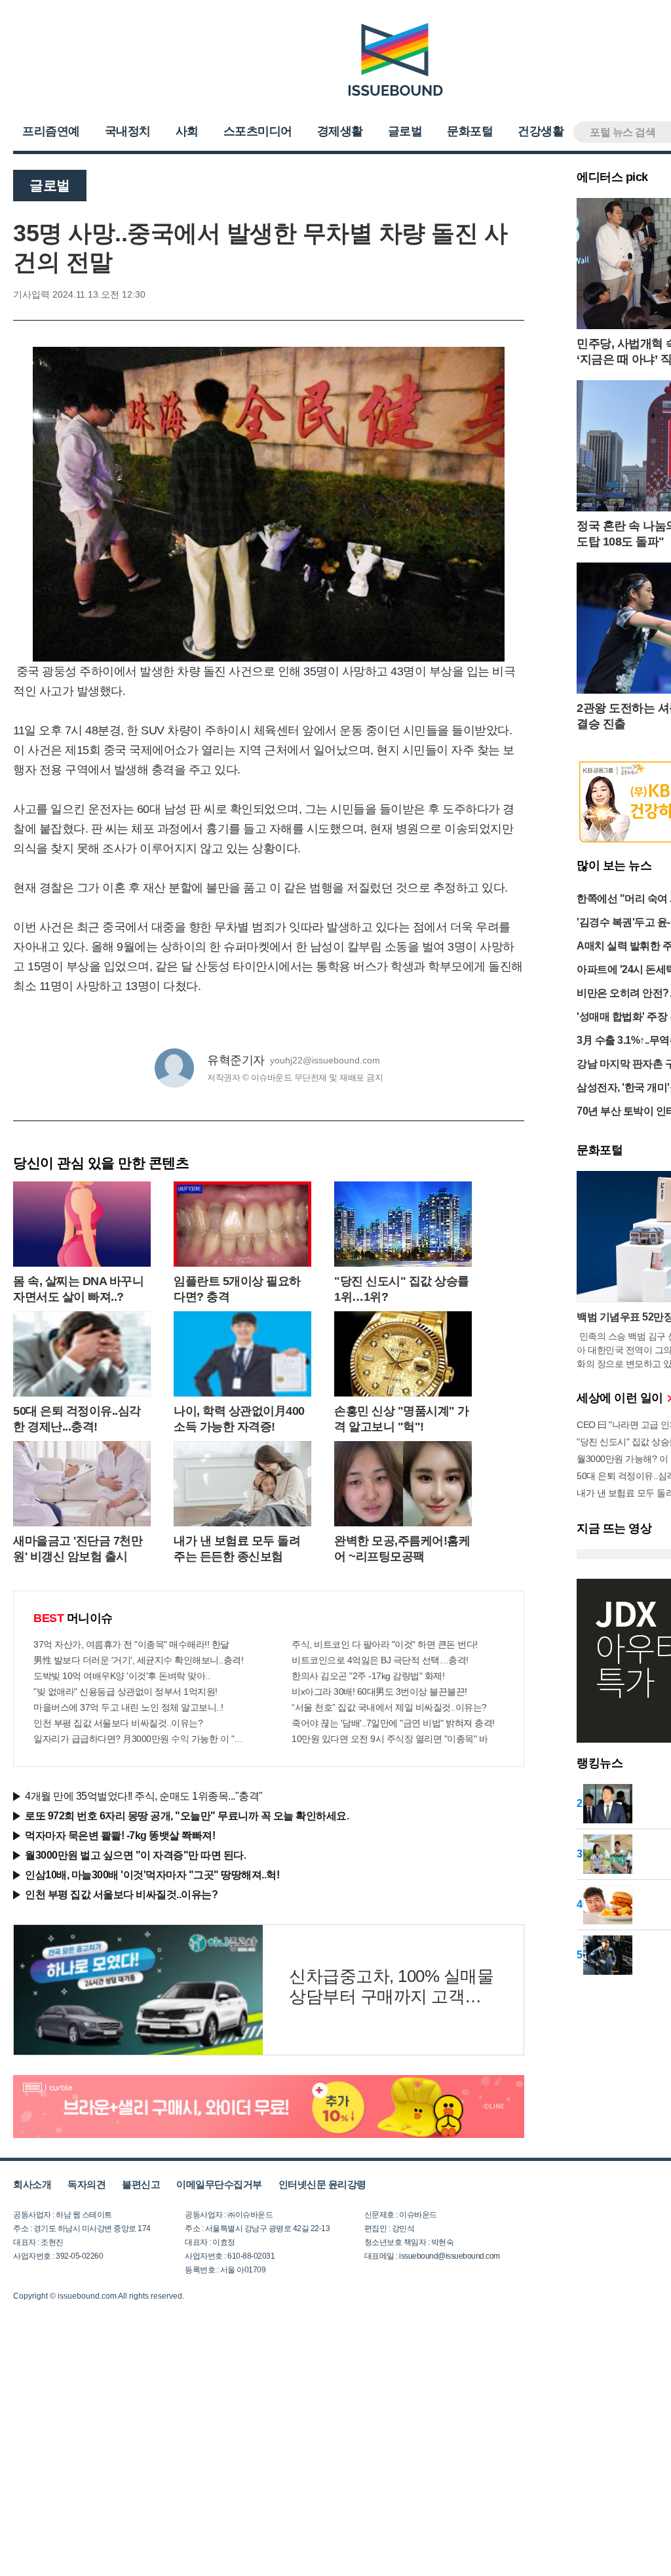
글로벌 (405, 131)
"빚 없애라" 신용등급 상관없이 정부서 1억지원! (125, 1692)
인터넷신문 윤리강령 (322, 2184)
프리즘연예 (51, 131)
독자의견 (86, 2184)
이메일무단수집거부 (219, 2184)
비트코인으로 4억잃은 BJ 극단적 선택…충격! (380, 1660)
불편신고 (141, 2184)
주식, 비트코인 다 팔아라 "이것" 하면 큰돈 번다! (385, 1644)
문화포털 (470, 131)
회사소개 (32, 2184)
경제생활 (340, 131)
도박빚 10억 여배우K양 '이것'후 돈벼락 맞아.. (122, 1676)
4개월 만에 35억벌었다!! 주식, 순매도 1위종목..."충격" (144, 1796)
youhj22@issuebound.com (325, 1060)
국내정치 (128, 131)
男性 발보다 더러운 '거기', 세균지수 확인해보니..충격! (138, 1660)
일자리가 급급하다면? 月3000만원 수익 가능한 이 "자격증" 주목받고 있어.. (140, 1739)
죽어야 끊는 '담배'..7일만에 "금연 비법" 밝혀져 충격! (393, 1723)
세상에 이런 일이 (621, 1398)
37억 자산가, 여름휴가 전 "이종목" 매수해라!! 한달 (131, 1644)
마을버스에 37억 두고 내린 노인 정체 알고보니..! (128, 1707)
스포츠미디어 (258, 131)
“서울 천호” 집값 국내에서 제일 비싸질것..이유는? (389, 1707)
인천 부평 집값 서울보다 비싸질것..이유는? (118, 1723)
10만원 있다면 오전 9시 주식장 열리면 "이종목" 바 (390, 1739)
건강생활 (541, 131)
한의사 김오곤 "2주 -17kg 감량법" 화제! (368, 1676)
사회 (187, 131)
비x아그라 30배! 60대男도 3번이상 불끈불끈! (379, 1692)
